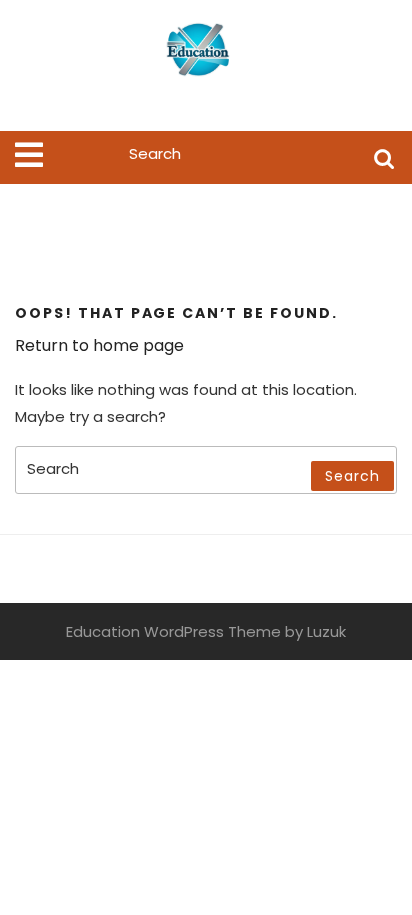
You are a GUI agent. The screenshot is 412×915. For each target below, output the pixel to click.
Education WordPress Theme (173, 631)
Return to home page (99, 345)
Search (384, 157)
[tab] (29, 155)
